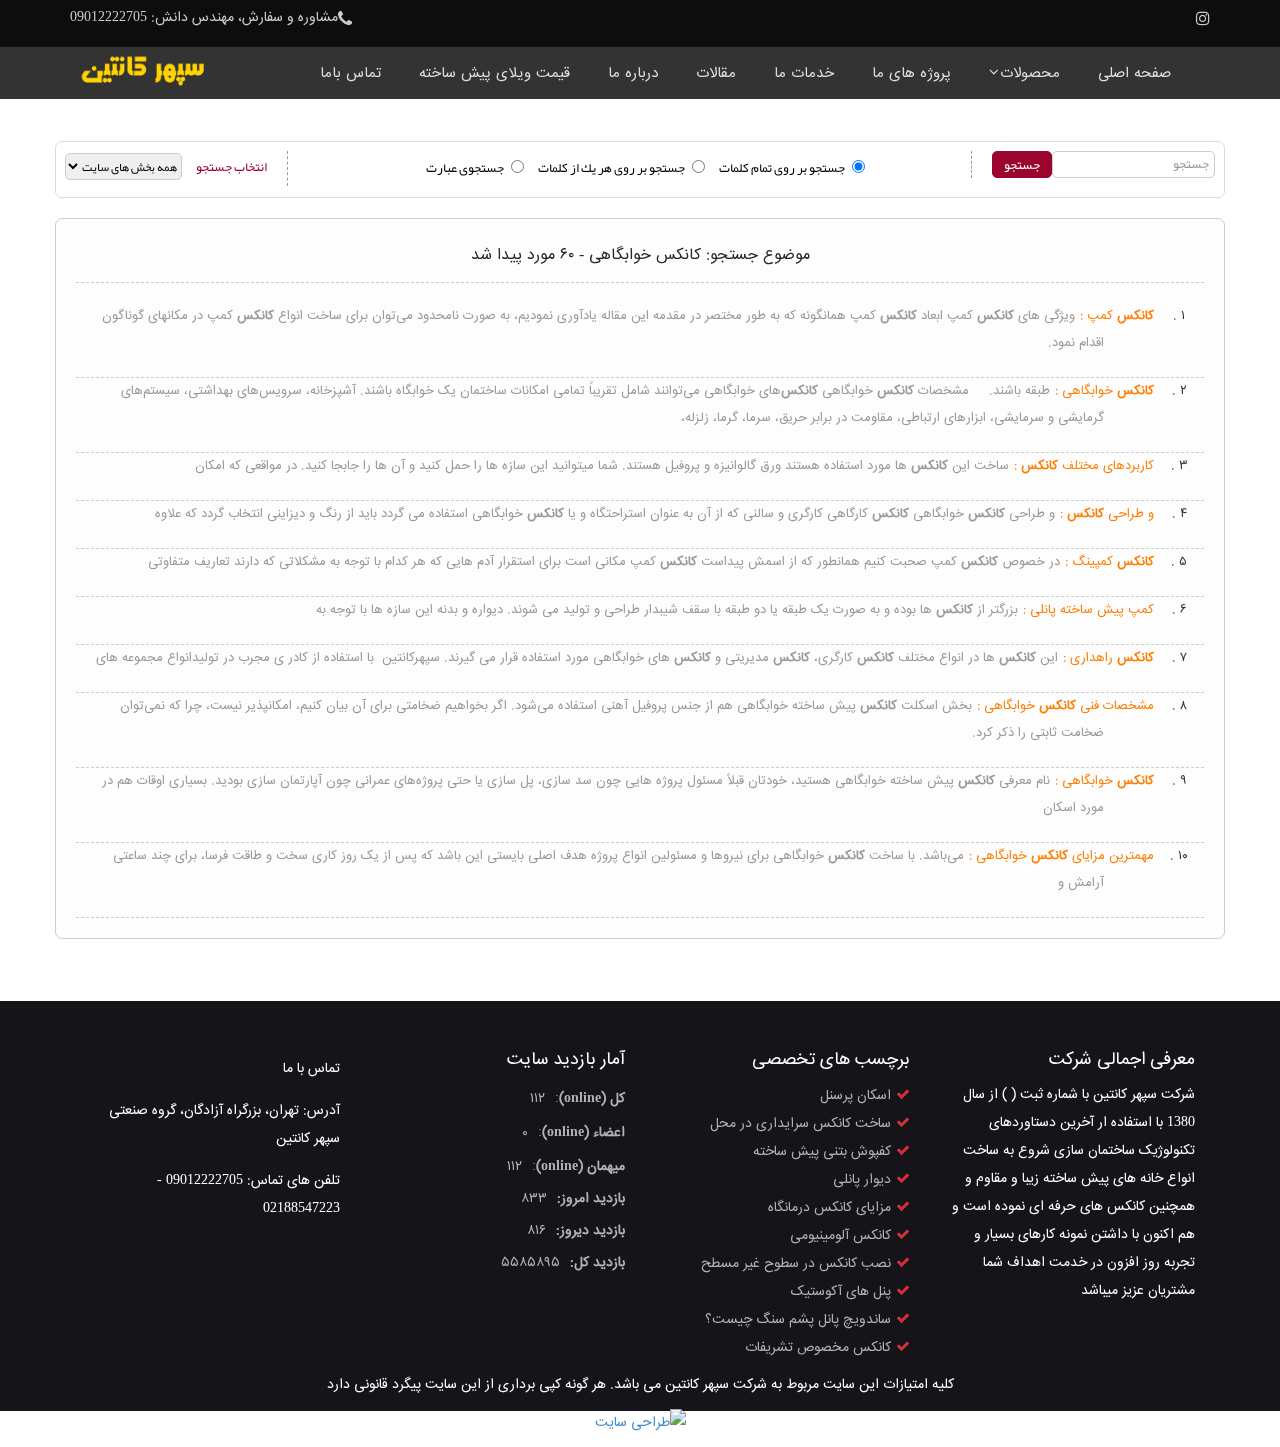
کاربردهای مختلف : (1084, 466)
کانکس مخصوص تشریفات (818, 1348)
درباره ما (633, 73)
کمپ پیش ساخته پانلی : (1088, 610)
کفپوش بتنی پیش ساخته (822, 1152)
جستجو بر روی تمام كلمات (782, 168)
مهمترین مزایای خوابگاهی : (1061, 856)
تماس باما (350, 73)
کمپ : (1117, 316)
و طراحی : (1107, 514)
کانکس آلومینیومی (840, 1236)
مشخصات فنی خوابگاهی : (1065, 706)
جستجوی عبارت (465, 168)
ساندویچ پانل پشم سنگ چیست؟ (798, 1320)
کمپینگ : (1109, 562)
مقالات (716, 73)
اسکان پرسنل (855, 1096)
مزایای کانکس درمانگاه (829, 1208)
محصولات (1030, 73)
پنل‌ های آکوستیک (841, 1292)
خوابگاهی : (1104, 391)
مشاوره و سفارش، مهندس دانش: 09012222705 (204, 18)
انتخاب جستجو (231, 167)
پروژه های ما (911, 73)
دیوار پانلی (862, 1180)
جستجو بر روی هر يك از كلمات (611, 168)
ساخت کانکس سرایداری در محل (800, 1124)
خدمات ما (804, 73)
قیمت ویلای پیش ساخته (494, 73)
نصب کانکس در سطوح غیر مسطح (796, 1264)
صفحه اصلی (1134, 73)
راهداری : (1108, 658)
